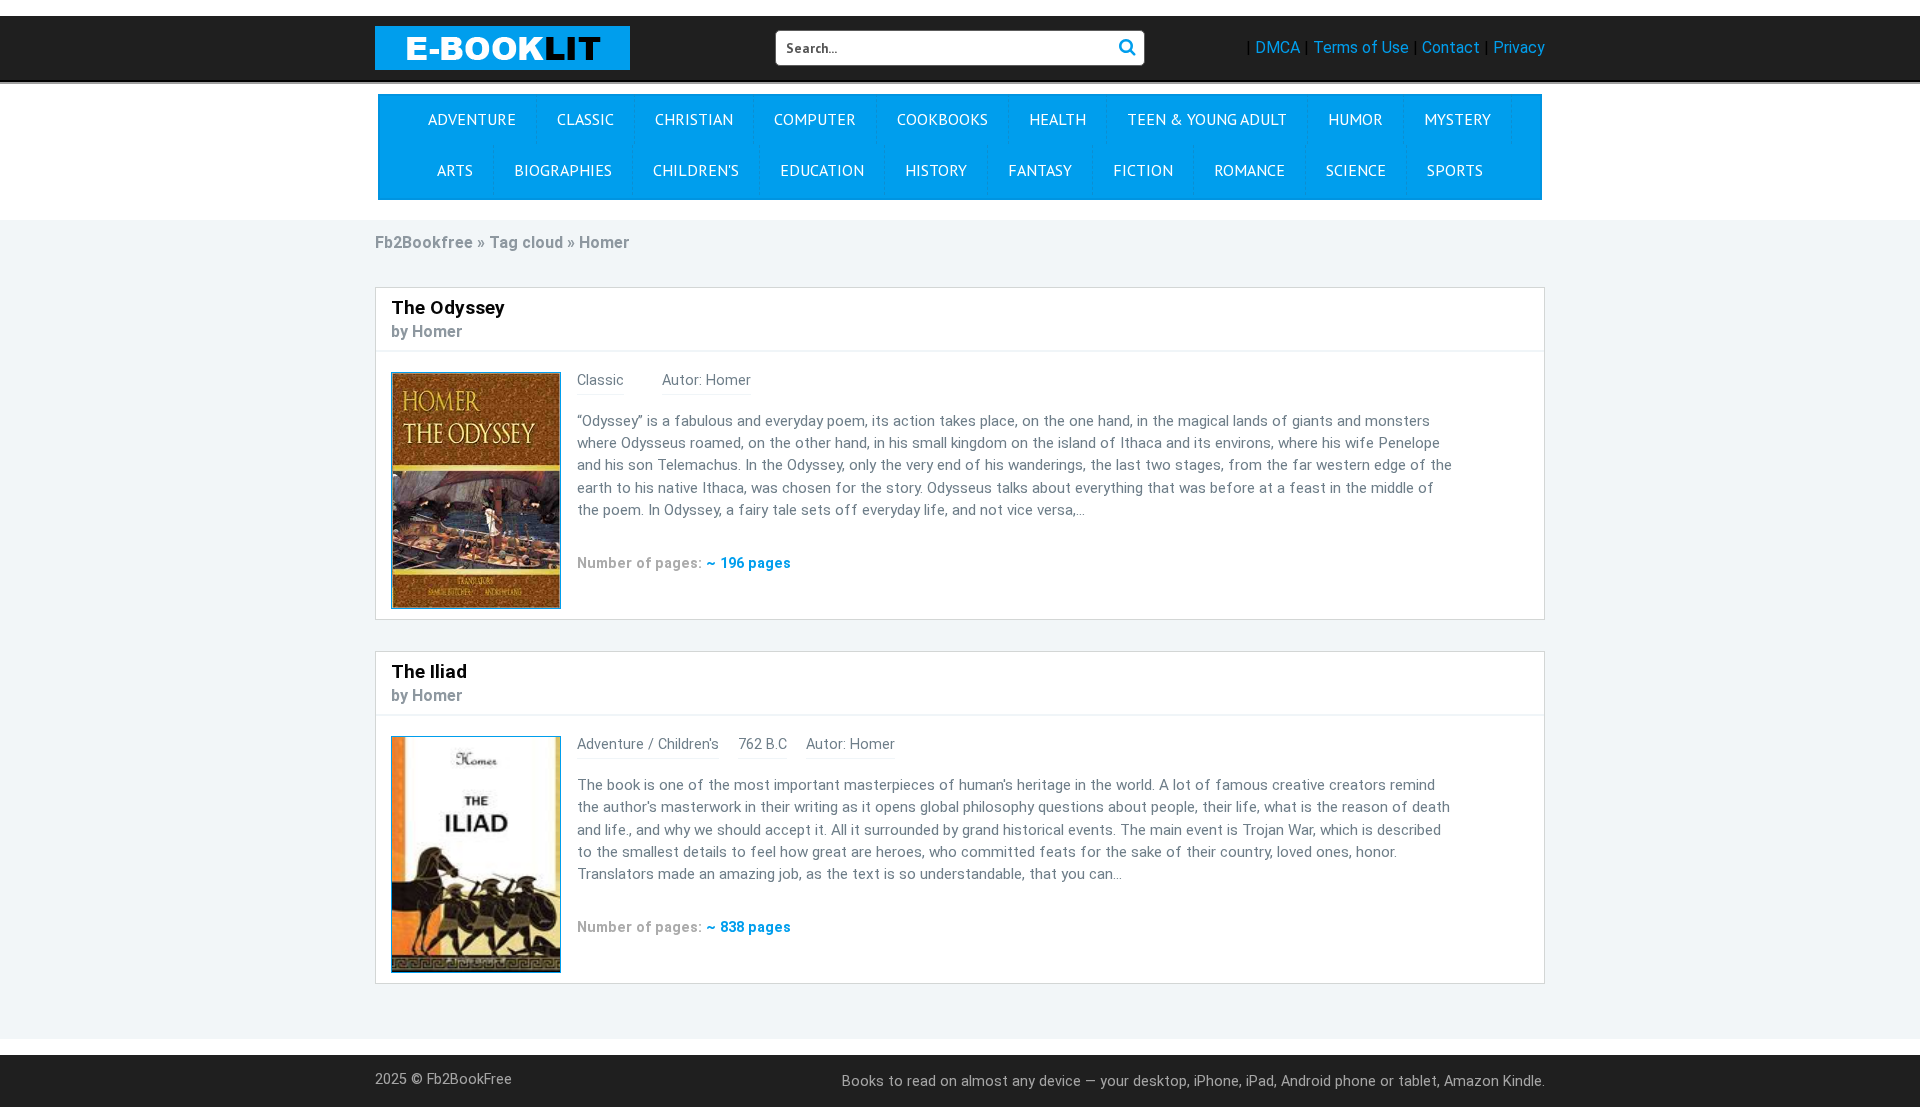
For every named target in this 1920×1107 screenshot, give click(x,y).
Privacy (1519, 47)
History (936, 170)
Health (1057, 119)
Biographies (563, 170)
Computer (815, 119)
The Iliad (429, 671)
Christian (694, 119)
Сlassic (585, 119)
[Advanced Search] (1127, 48)
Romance (1249, 170)
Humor (1355, 119)
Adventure (472, 119)
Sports (1455, 170)
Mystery (1457, 119)
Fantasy (1040, 170)
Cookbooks (942, 119)
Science (1356, 170)
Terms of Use (1361, 47)
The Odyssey (448, 307)
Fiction (1143, 170)
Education (822, 170)
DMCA (1277, 47)
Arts (455, 170)
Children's (696, 170)
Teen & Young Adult (1207, 119)
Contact (1451, 47)
